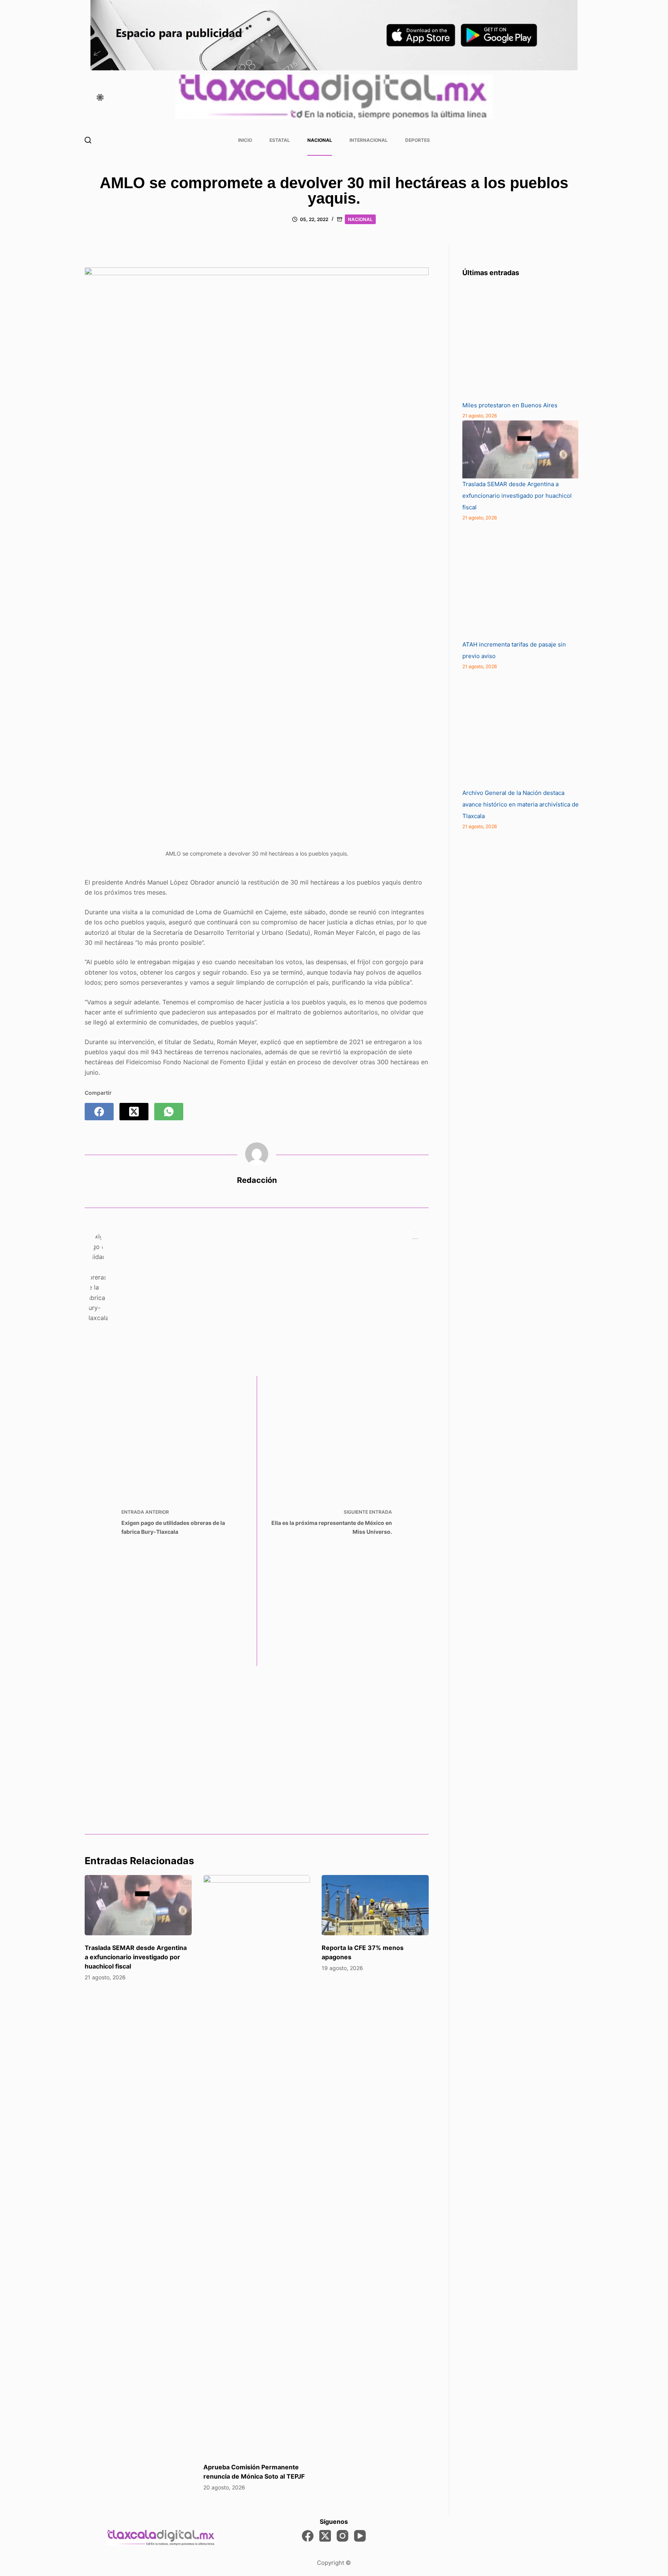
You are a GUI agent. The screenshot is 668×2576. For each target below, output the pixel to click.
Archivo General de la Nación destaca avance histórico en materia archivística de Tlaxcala (521, 804)
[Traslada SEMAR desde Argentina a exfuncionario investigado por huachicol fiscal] (138, 1905)
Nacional (320, 140)
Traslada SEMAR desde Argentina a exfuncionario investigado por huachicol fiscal (136, 1957)
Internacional (369, 140)
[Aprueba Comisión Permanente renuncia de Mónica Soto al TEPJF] (257, 2165)
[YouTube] (360, 2536)
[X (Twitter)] (134, 1112)
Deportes (417, 140)
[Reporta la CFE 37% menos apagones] (375, 1905)
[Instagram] (343, 2536)
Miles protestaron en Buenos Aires (510, 405)
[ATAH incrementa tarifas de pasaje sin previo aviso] (520, 581)
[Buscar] (88, 140)
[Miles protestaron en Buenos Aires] (520, 342)
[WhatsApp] (169, 1112)
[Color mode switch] (100, 97)
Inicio (245, 140)
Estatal (280, 140)
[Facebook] (99, 1112)
